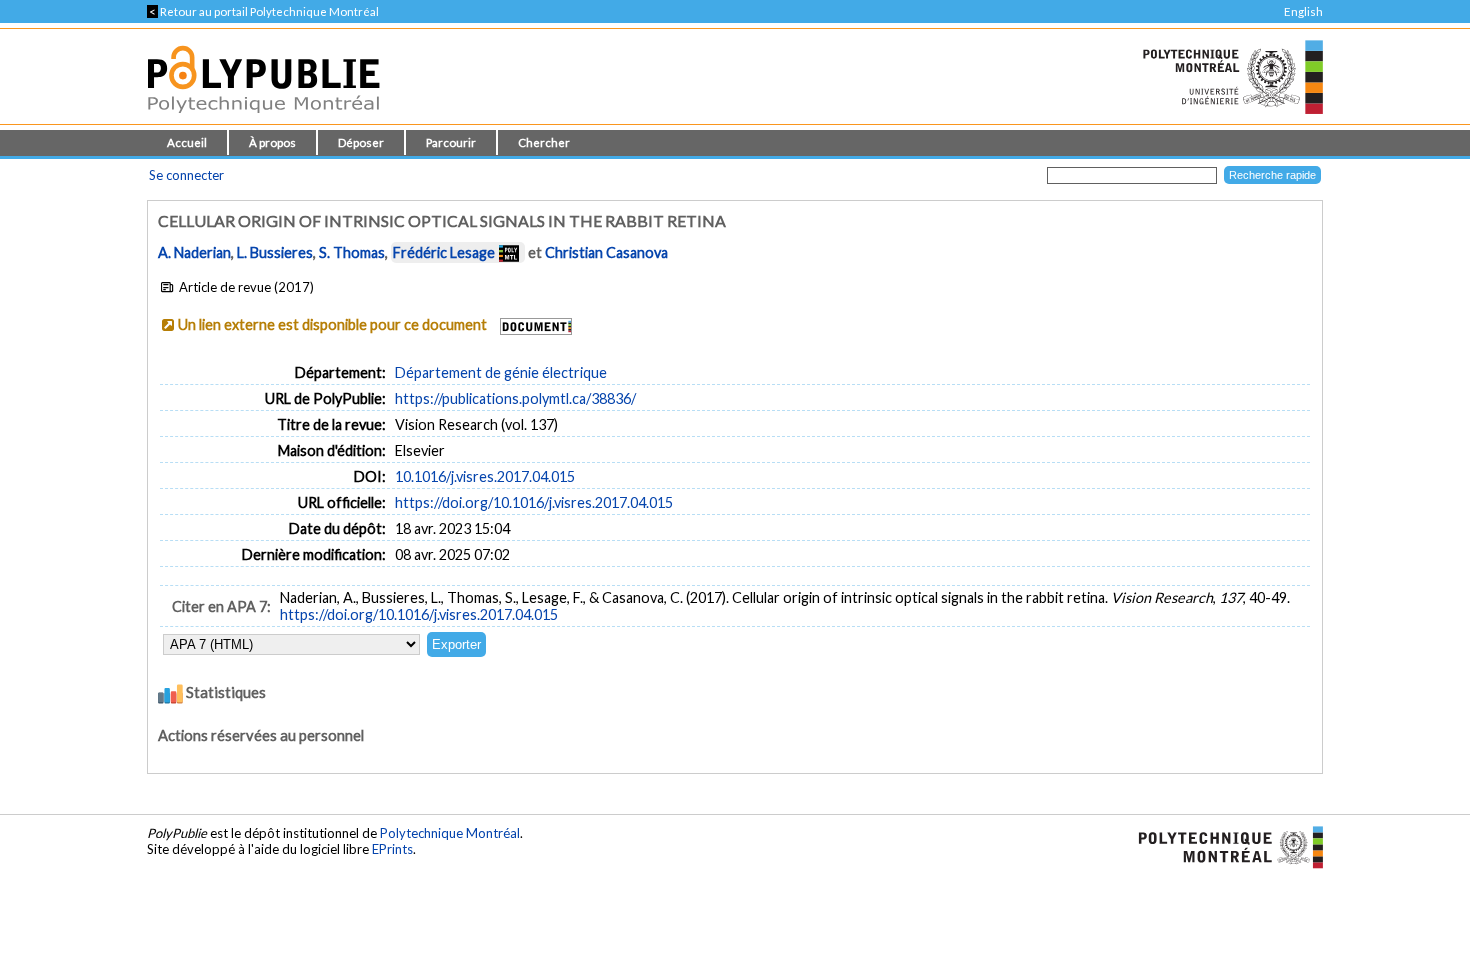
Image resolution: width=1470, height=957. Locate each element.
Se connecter (186, 175)
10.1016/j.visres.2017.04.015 (485, 476)
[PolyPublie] (263, 118)
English (1303, 11)
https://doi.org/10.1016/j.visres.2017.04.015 (534, 502)
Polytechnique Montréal (450, 833)
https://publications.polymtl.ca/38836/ (515, 398)
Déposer (361, 142)
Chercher (544, 142)
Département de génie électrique (501, 372)
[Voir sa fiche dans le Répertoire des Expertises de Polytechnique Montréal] (509, 252)
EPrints (392, 849)
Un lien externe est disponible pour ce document (332, 324)
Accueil (187, 142)
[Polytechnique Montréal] (1222, 846)
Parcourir (451, 142)
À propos (272, 142)
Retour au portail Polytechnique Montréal (263, 11)
